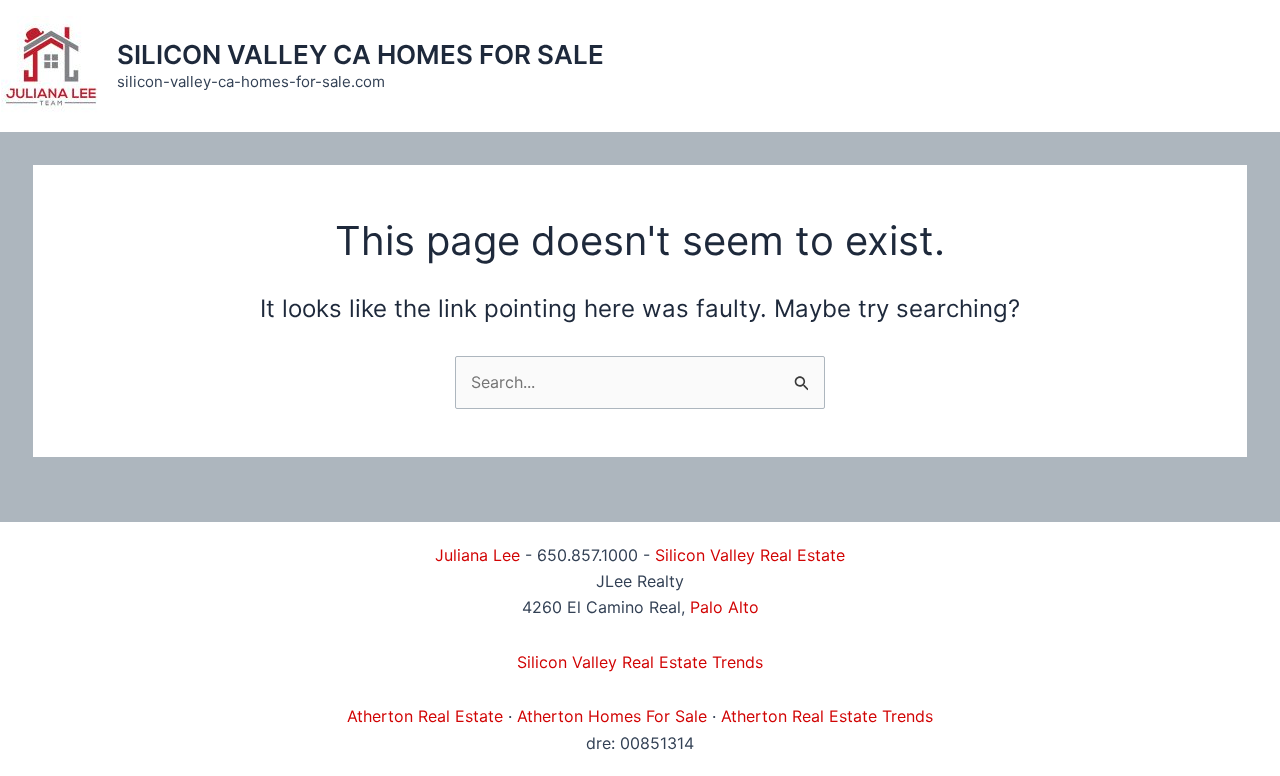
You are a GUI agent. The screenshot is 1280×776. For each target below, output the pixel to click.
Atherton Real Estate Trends (827, 716)
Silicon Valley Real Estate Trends (640, 662)
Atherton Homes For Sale (612, 716)
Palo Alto (724, 607)
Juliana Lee (477, 555)
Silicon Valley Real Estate (750, 555)
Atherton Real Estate (425, 716)
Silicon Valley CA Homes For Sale (360, 54)
